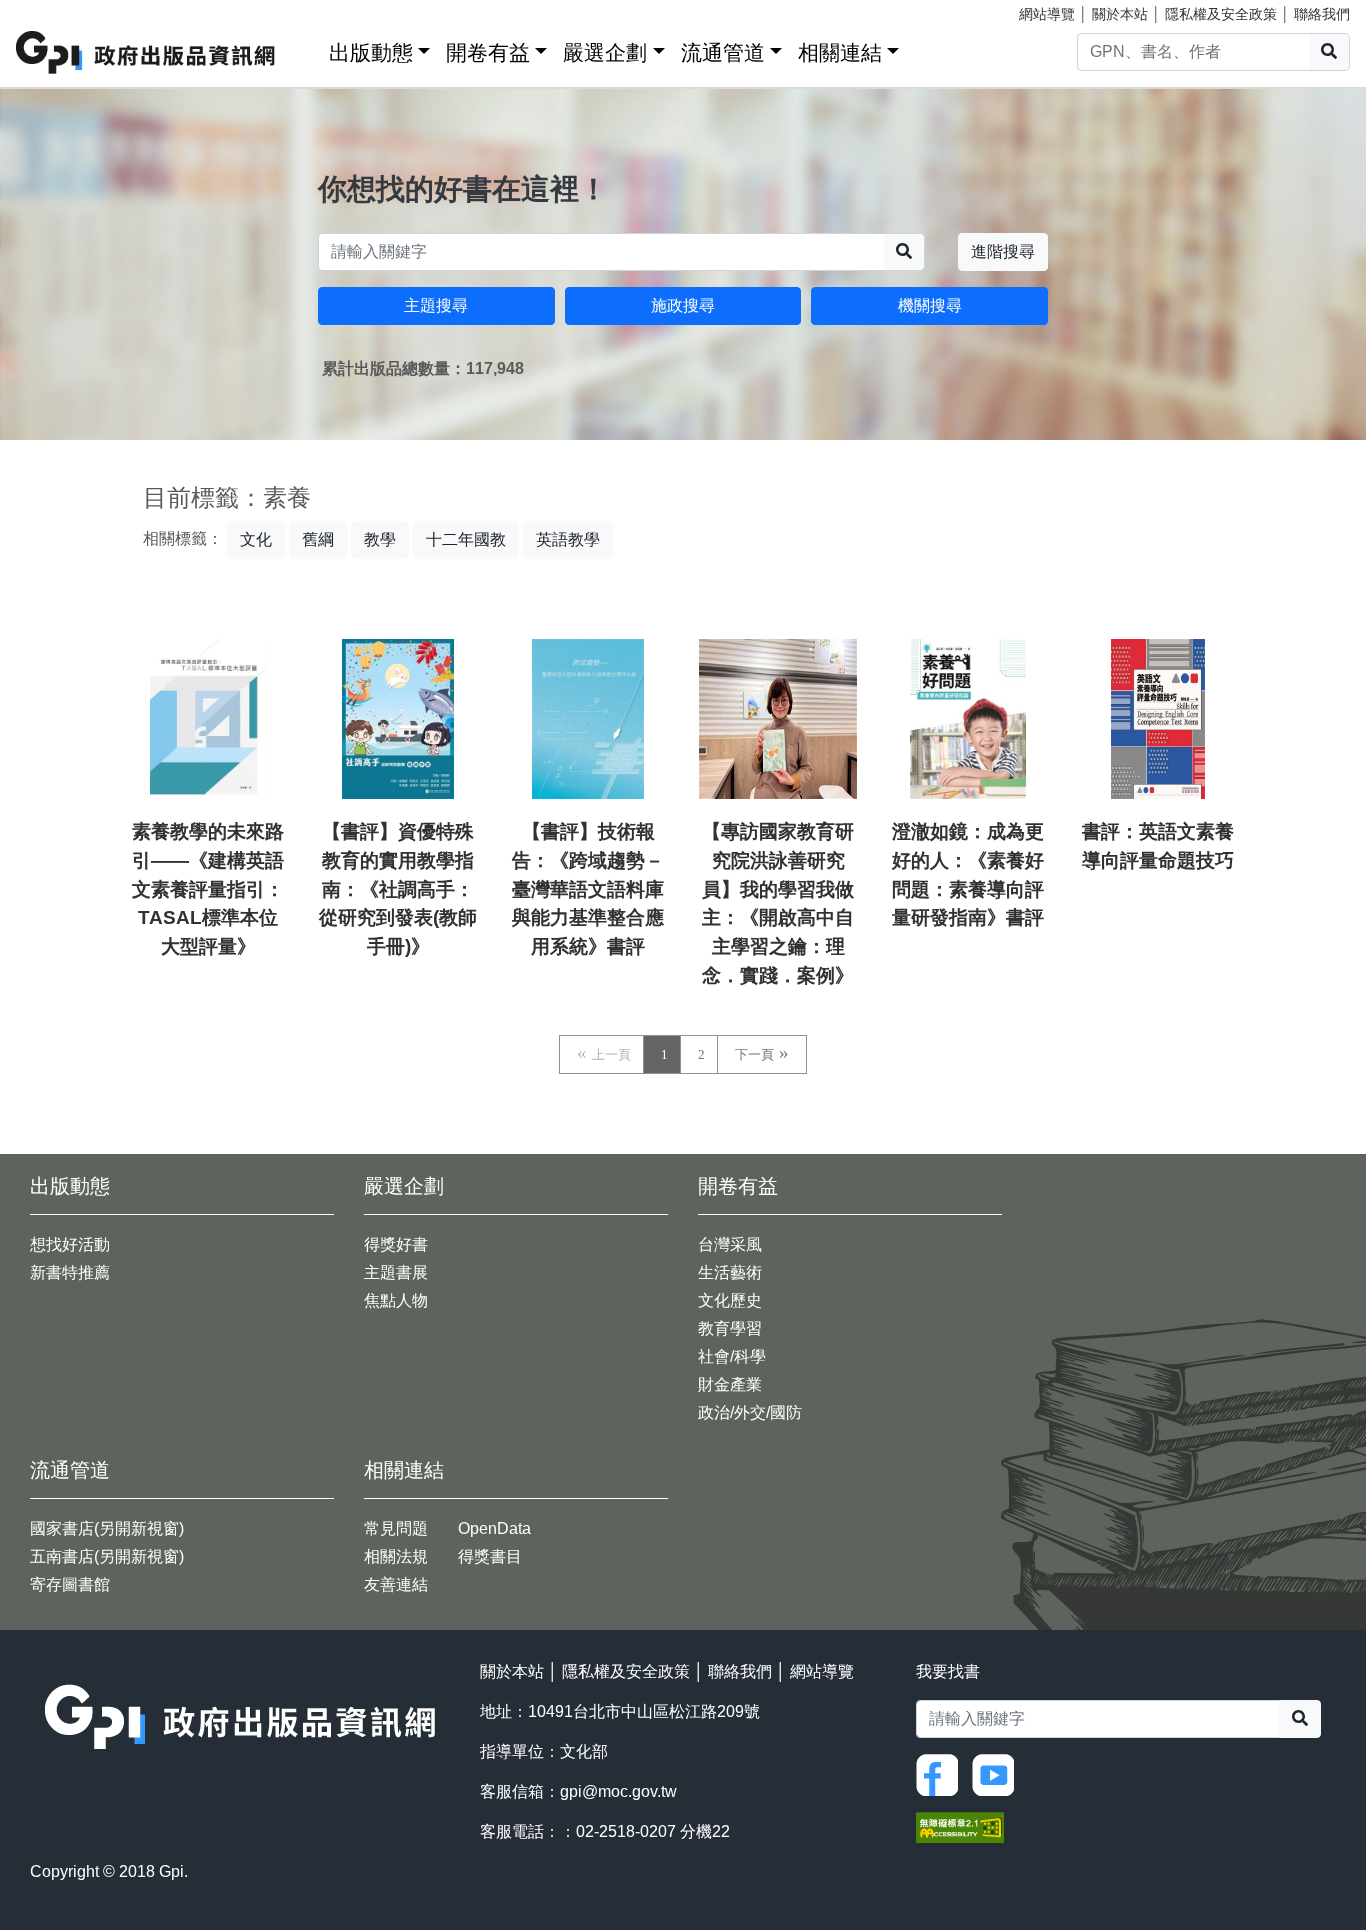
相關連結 (840, 52)
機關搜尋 (930, 305)
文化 (256, 539)
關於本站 (1120, 14)
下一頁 (754, 1054)
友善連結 (396, 1584)
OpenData (494, 1528)
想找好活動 (70, 1244)
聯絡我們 (1322, 14)
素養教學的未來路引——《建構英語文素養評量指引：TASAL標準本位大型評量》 (208, 889)
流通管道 (723, 52)
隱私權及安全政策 (1221, 14)
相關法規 (396, 1556)
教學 (380, 539)
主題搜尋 (436, 305)
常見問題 (396, 1528)
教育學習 (730, 1328)
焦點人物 (396, 1300)
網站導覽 (1047, 14)
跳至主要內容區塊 (56, 10)
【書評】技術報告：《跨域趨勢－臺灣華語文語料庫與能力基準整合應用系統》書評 (588, 889)
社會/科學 (732, 1356)
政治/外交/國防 (750, 1412)
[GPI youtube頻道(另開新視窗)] (998, 1773)
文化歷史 (730, 1300)
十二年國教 (466, 539)
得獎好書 (396, 1244)
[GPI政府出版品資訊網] (146, 52)
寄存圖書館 (70, 1584)
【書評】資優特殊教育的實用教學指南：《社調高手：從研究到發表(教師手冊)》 (398, 889)
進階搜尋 (1003, 251)
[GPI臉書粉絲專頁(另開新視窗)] (942, 1773)
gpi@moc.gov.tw (618, 1791)
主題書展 (396, 1272)
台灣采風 (730, 1244)
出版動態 (371, 52)
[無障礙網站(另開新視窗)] (960, 1826)
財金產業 (730, 1384)
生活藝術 (730, 1272)
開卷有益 (488, 52)
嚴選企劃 (605, 52)
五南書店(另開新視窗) (107, 1556)
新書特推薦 (70, 1272)
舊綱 (318, 539)
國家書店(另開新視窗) (107, 1528)
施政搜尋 (683, 305)
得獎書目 (490, 1556)
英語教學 (568, 539)
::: (307, 48)
